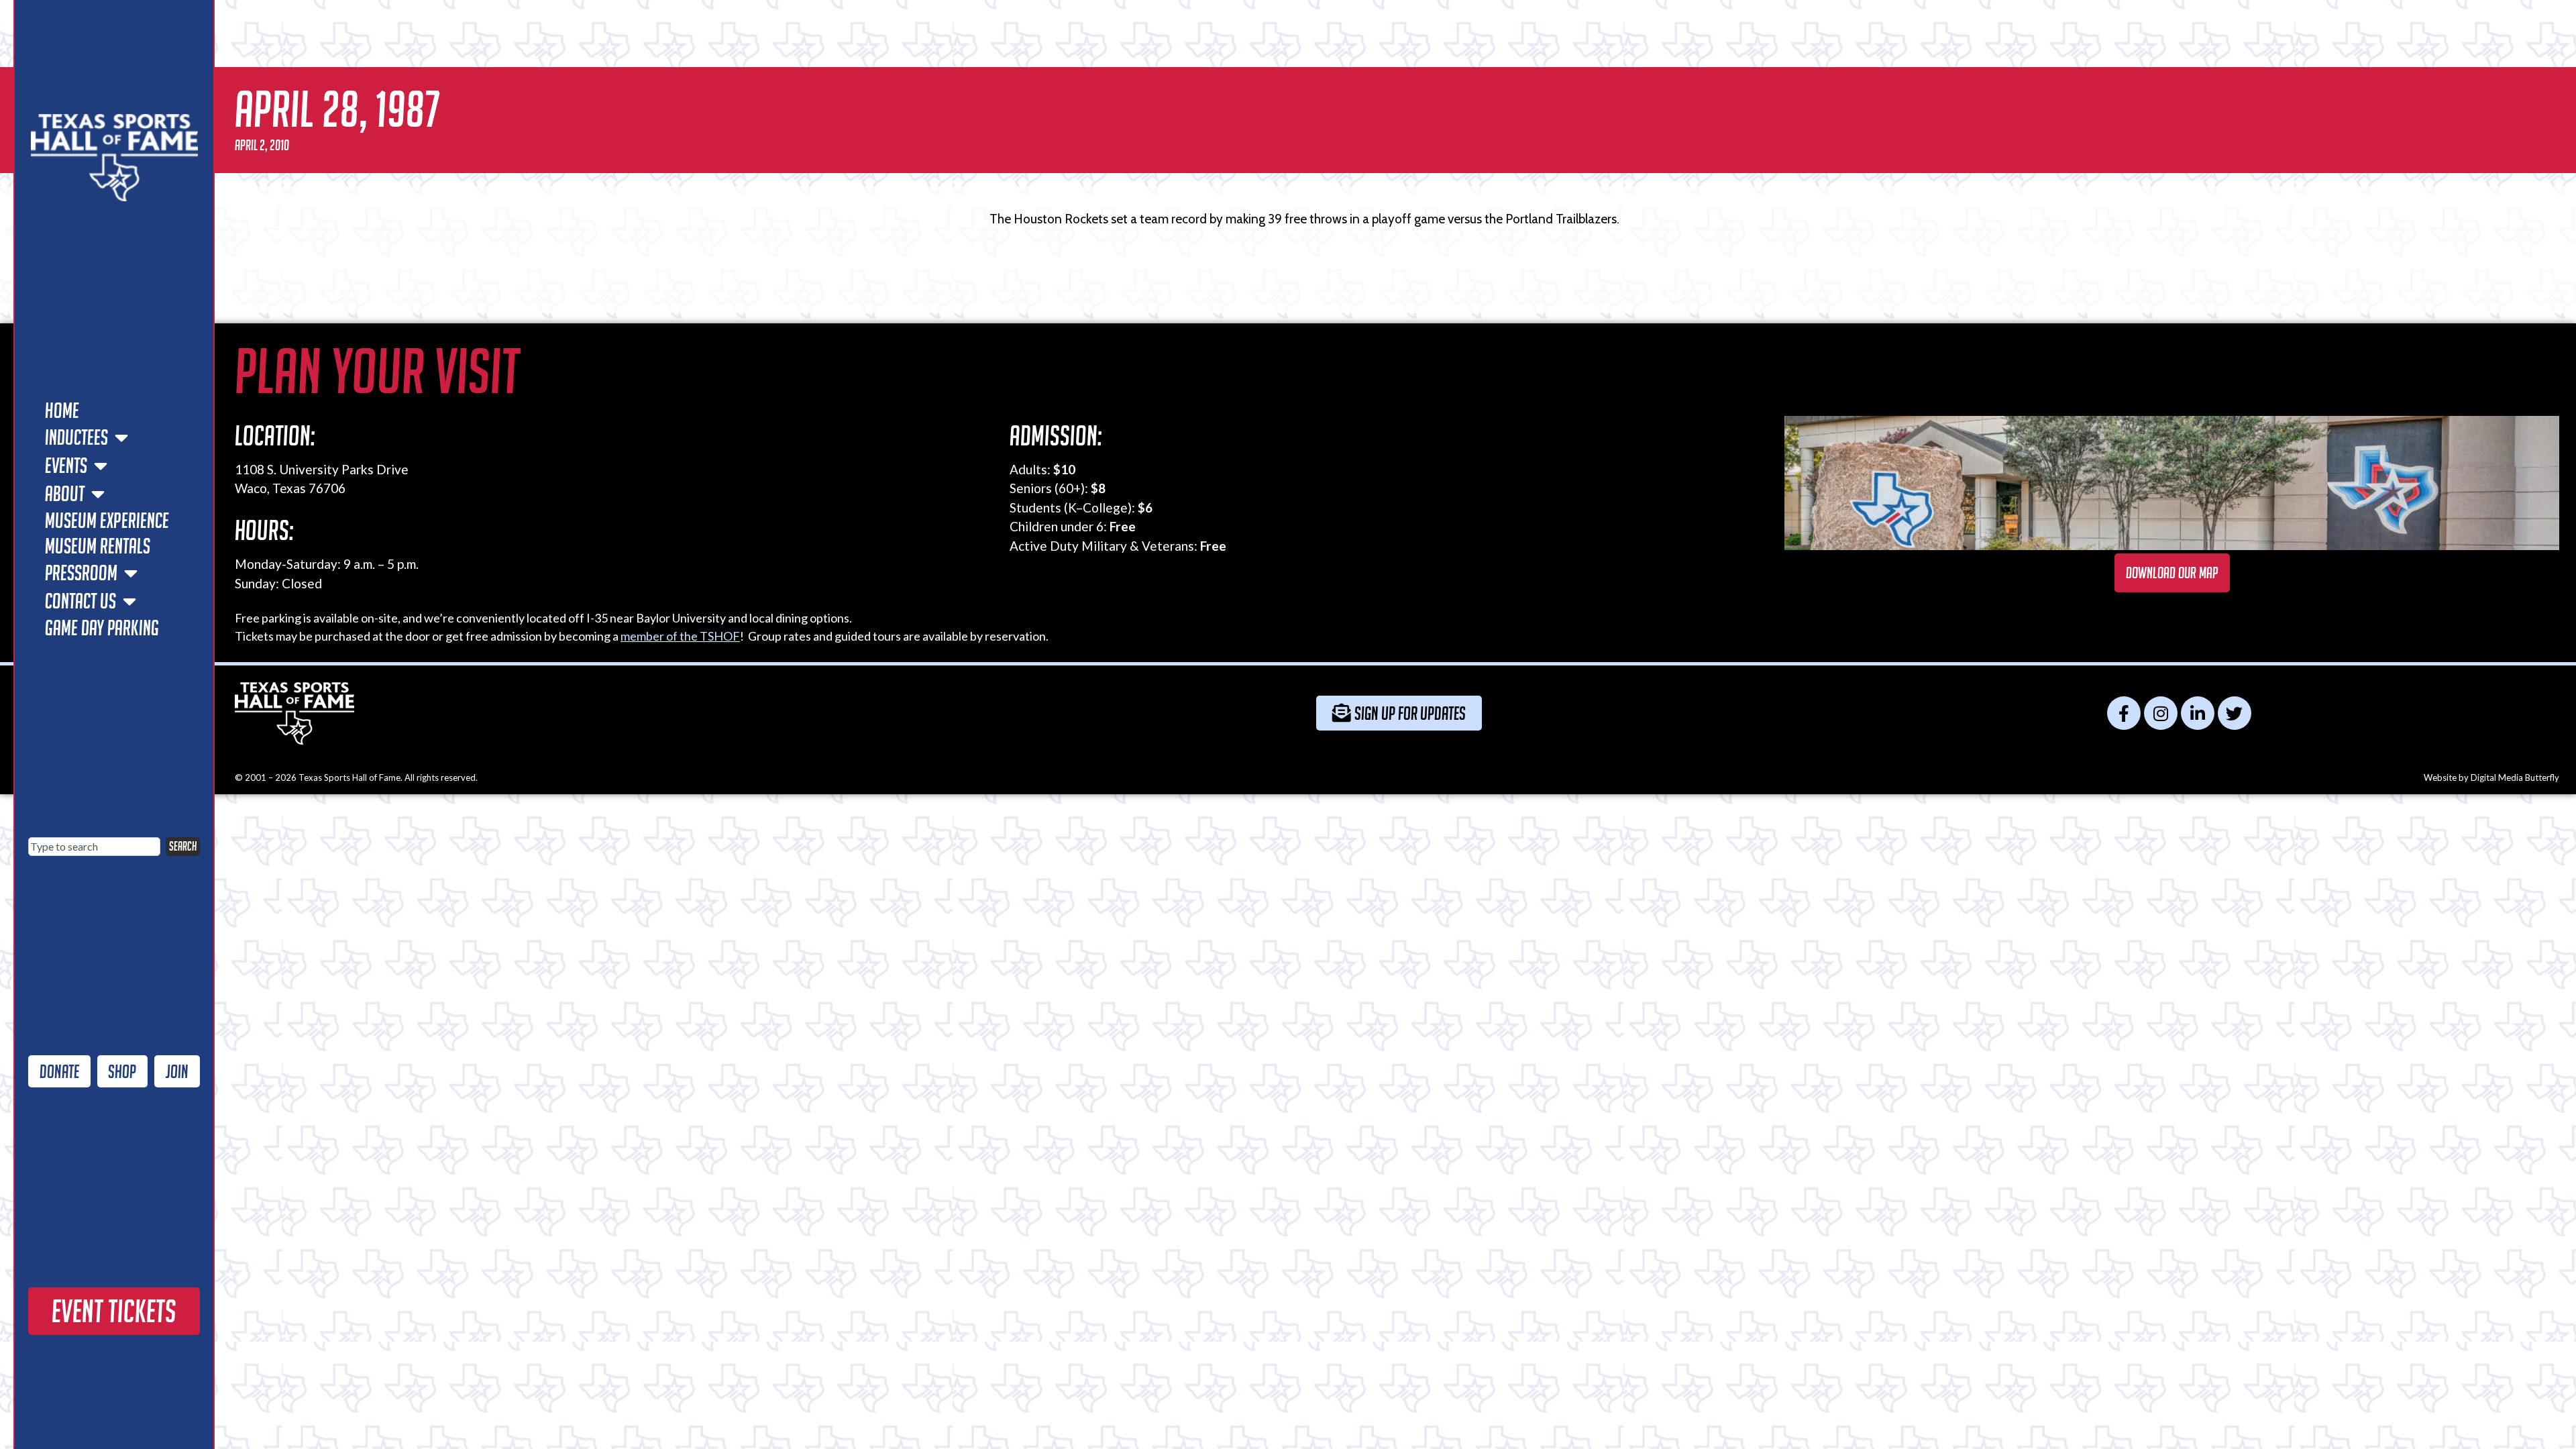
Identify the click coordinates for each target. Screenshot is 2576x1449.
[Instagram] (2161, 713)
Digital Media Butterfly (2515, 777)
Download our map (2172, 573)
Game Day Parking (102, 628)
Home (62, 411)
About (65, 494)
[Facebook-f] (2124, 713)
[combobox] (94, 847)
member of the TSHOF (680, 636)
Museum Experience (107, 521)
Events (66, 466)
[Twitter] (2235, 713)
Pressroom (81, 573)
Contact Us (80, 601)
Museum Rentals (98, 546)
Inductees (76, 437)
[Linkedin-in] (2198, 713)
